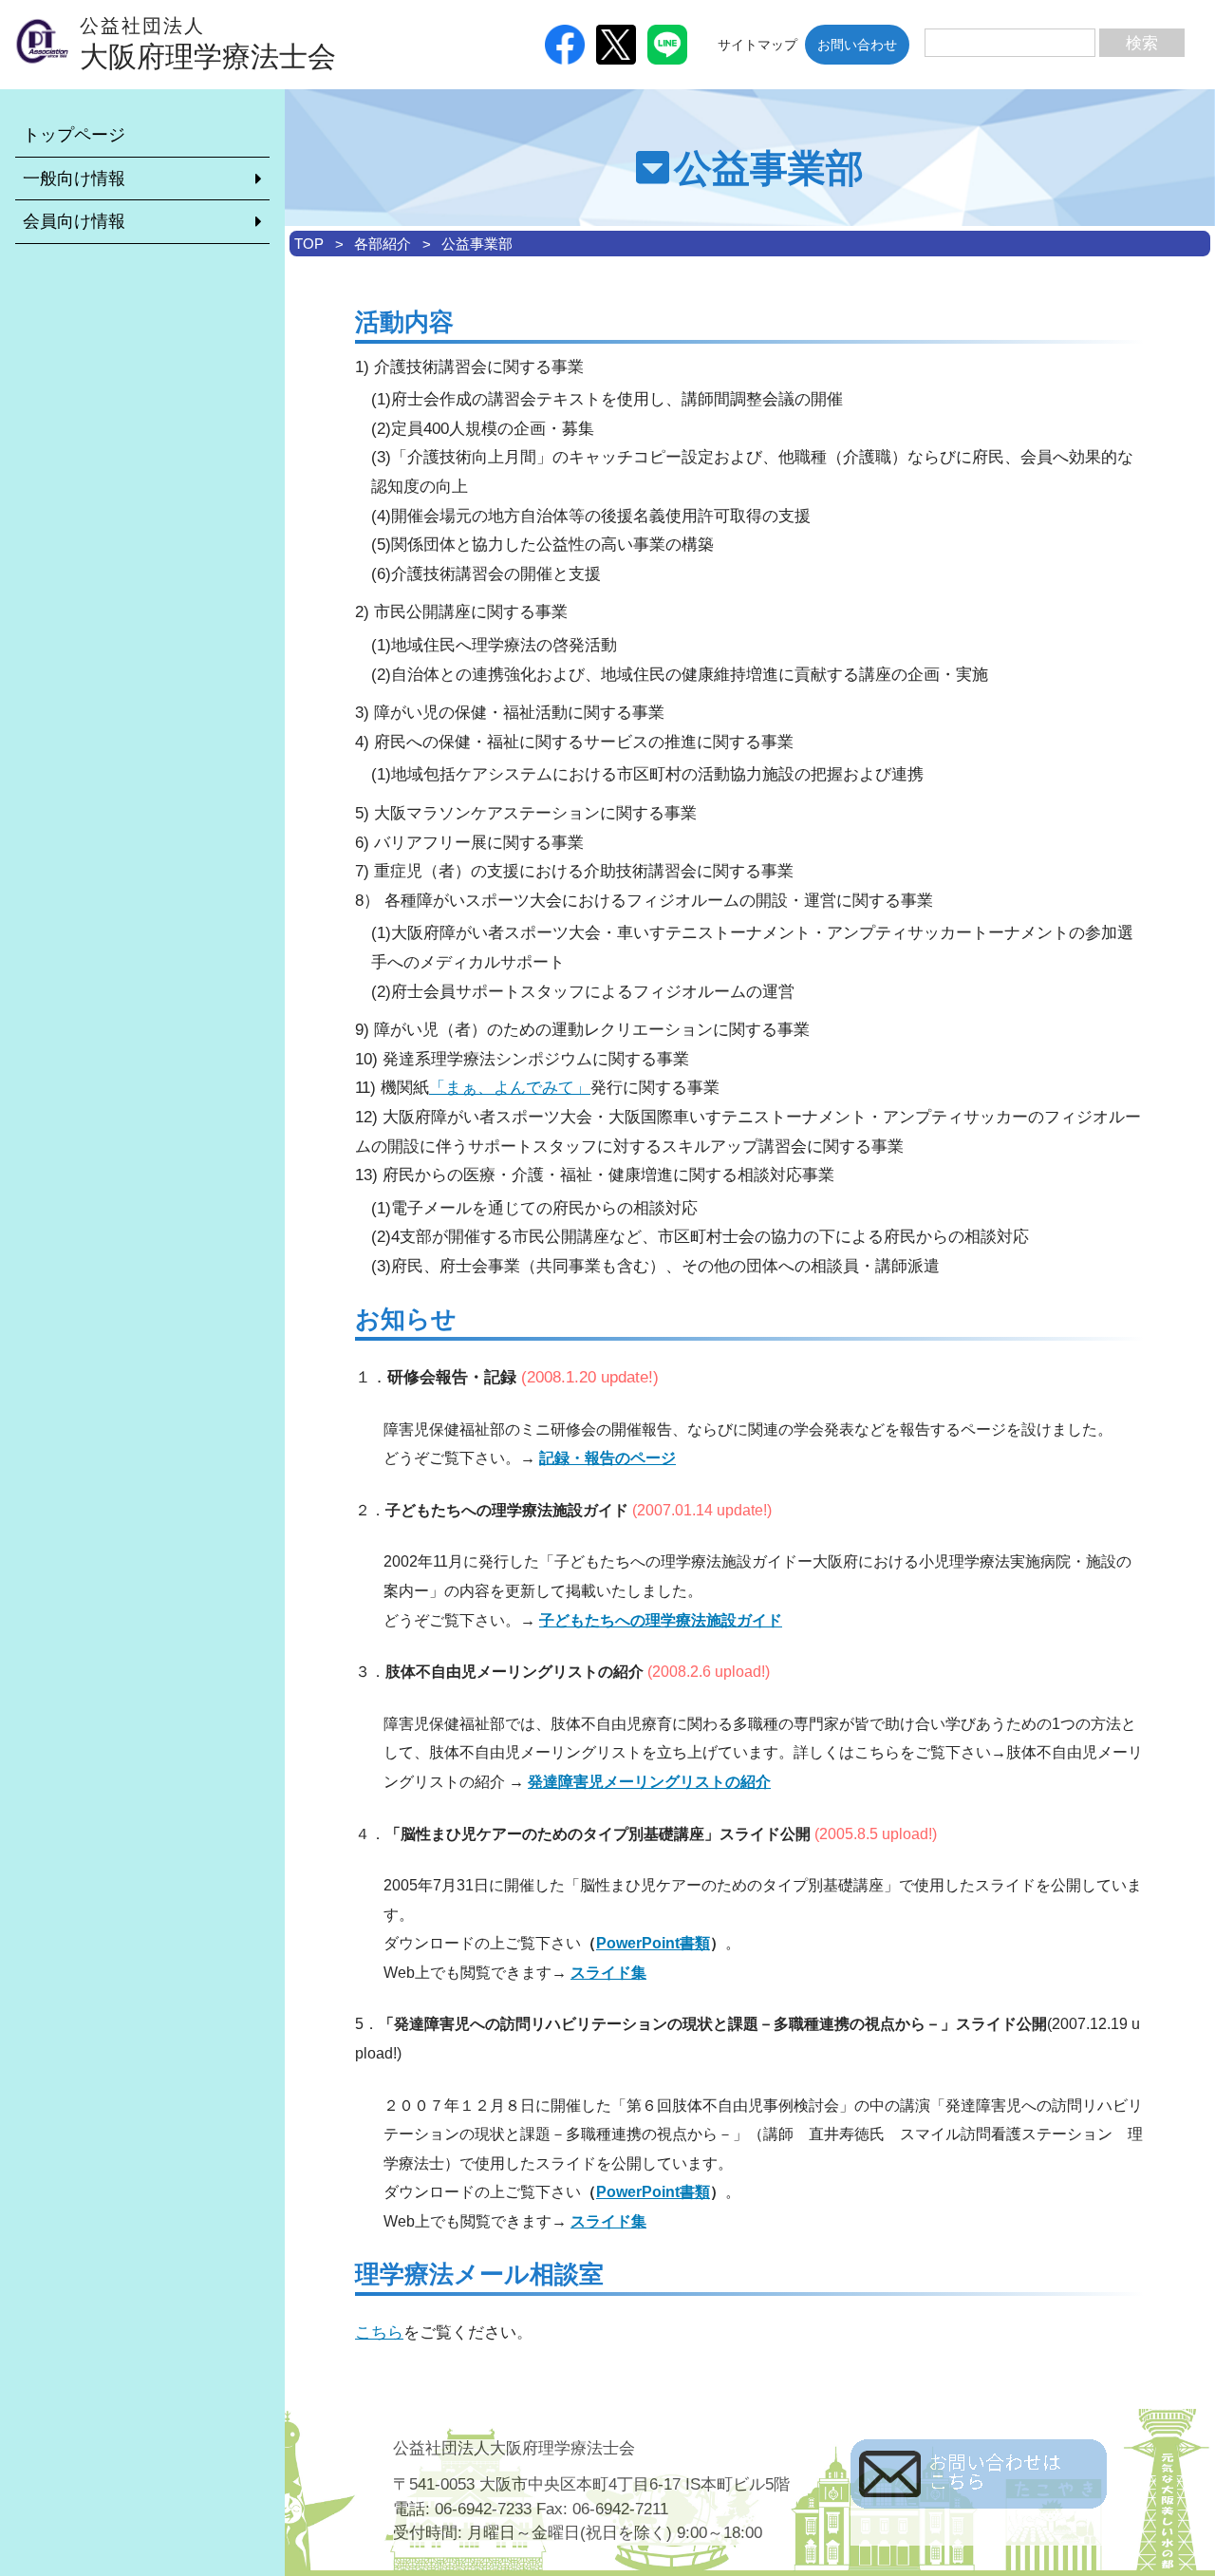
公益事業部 (477, 244)
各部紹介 (383, 244)
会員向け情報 (74, 221)
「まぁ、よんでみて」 (510, 1088)
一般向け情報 (74, 179)
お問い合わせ (857, 45)
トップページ (74, 135)
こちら (379, 2332)
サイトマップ (757, 45)
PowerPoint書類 (653, 1943)
